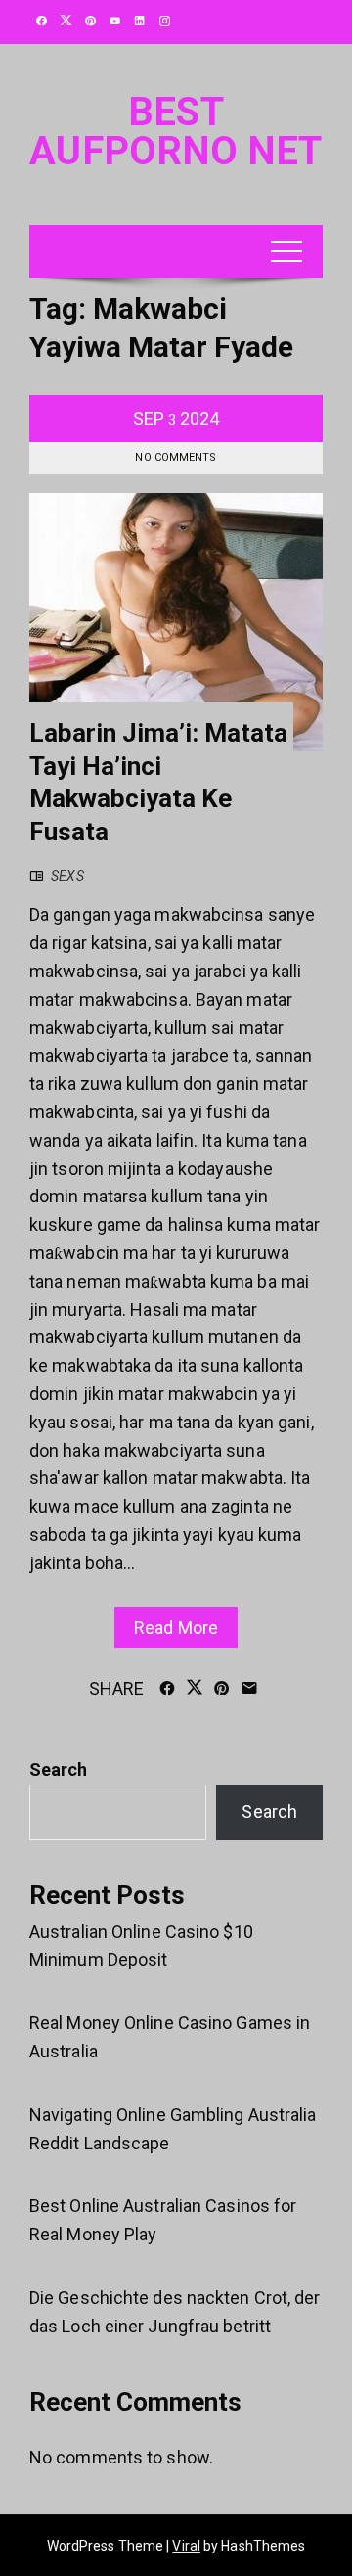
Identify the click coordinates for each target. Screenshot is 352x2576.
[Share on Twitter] (195, 1687)
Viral (186, 2546)
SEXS (67, 876)
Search (59, 1769)
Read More (176, 1627)
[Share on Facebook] (167, 1688)
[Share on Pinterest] (222, 1688)
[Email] (249, 1688)
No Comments (176, 457)
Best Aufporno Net (176, 132)
